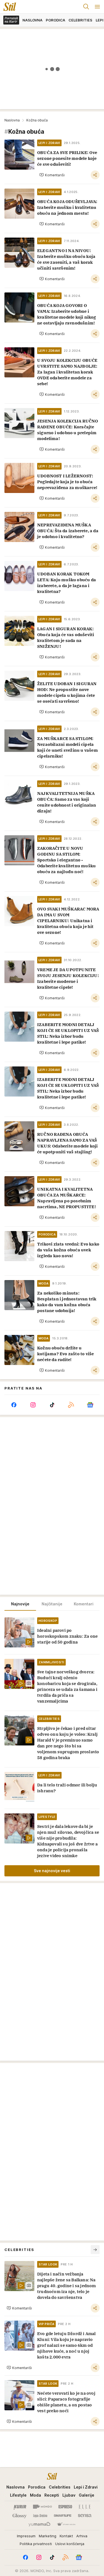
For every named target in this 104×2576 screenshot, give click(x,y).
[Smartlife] (63, 2516)
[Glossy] (20, 2516)
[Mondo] (42, 2507)
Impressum (26, 2536)
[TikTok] (52, 1405)
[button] (52, 175)
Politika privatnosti (36, 2544)
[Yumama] (40, 2524)
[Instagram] (33, 1405)
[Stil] (8, 7)
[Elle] (85, 2507)
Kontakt (66, 2536)
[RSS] (71, 1405)
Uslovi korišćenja (70, 2544)
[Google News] (90, 1405)
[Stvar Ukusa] (66, 2524)
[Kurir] (20, 2507)
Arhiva (82, 2536)
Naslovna (12, 120)
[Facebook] (14, 1405)
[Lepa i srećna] (40, 2516)
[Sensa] (85, 2516)
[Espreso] (65, 2507)
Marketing (48, 2536)
